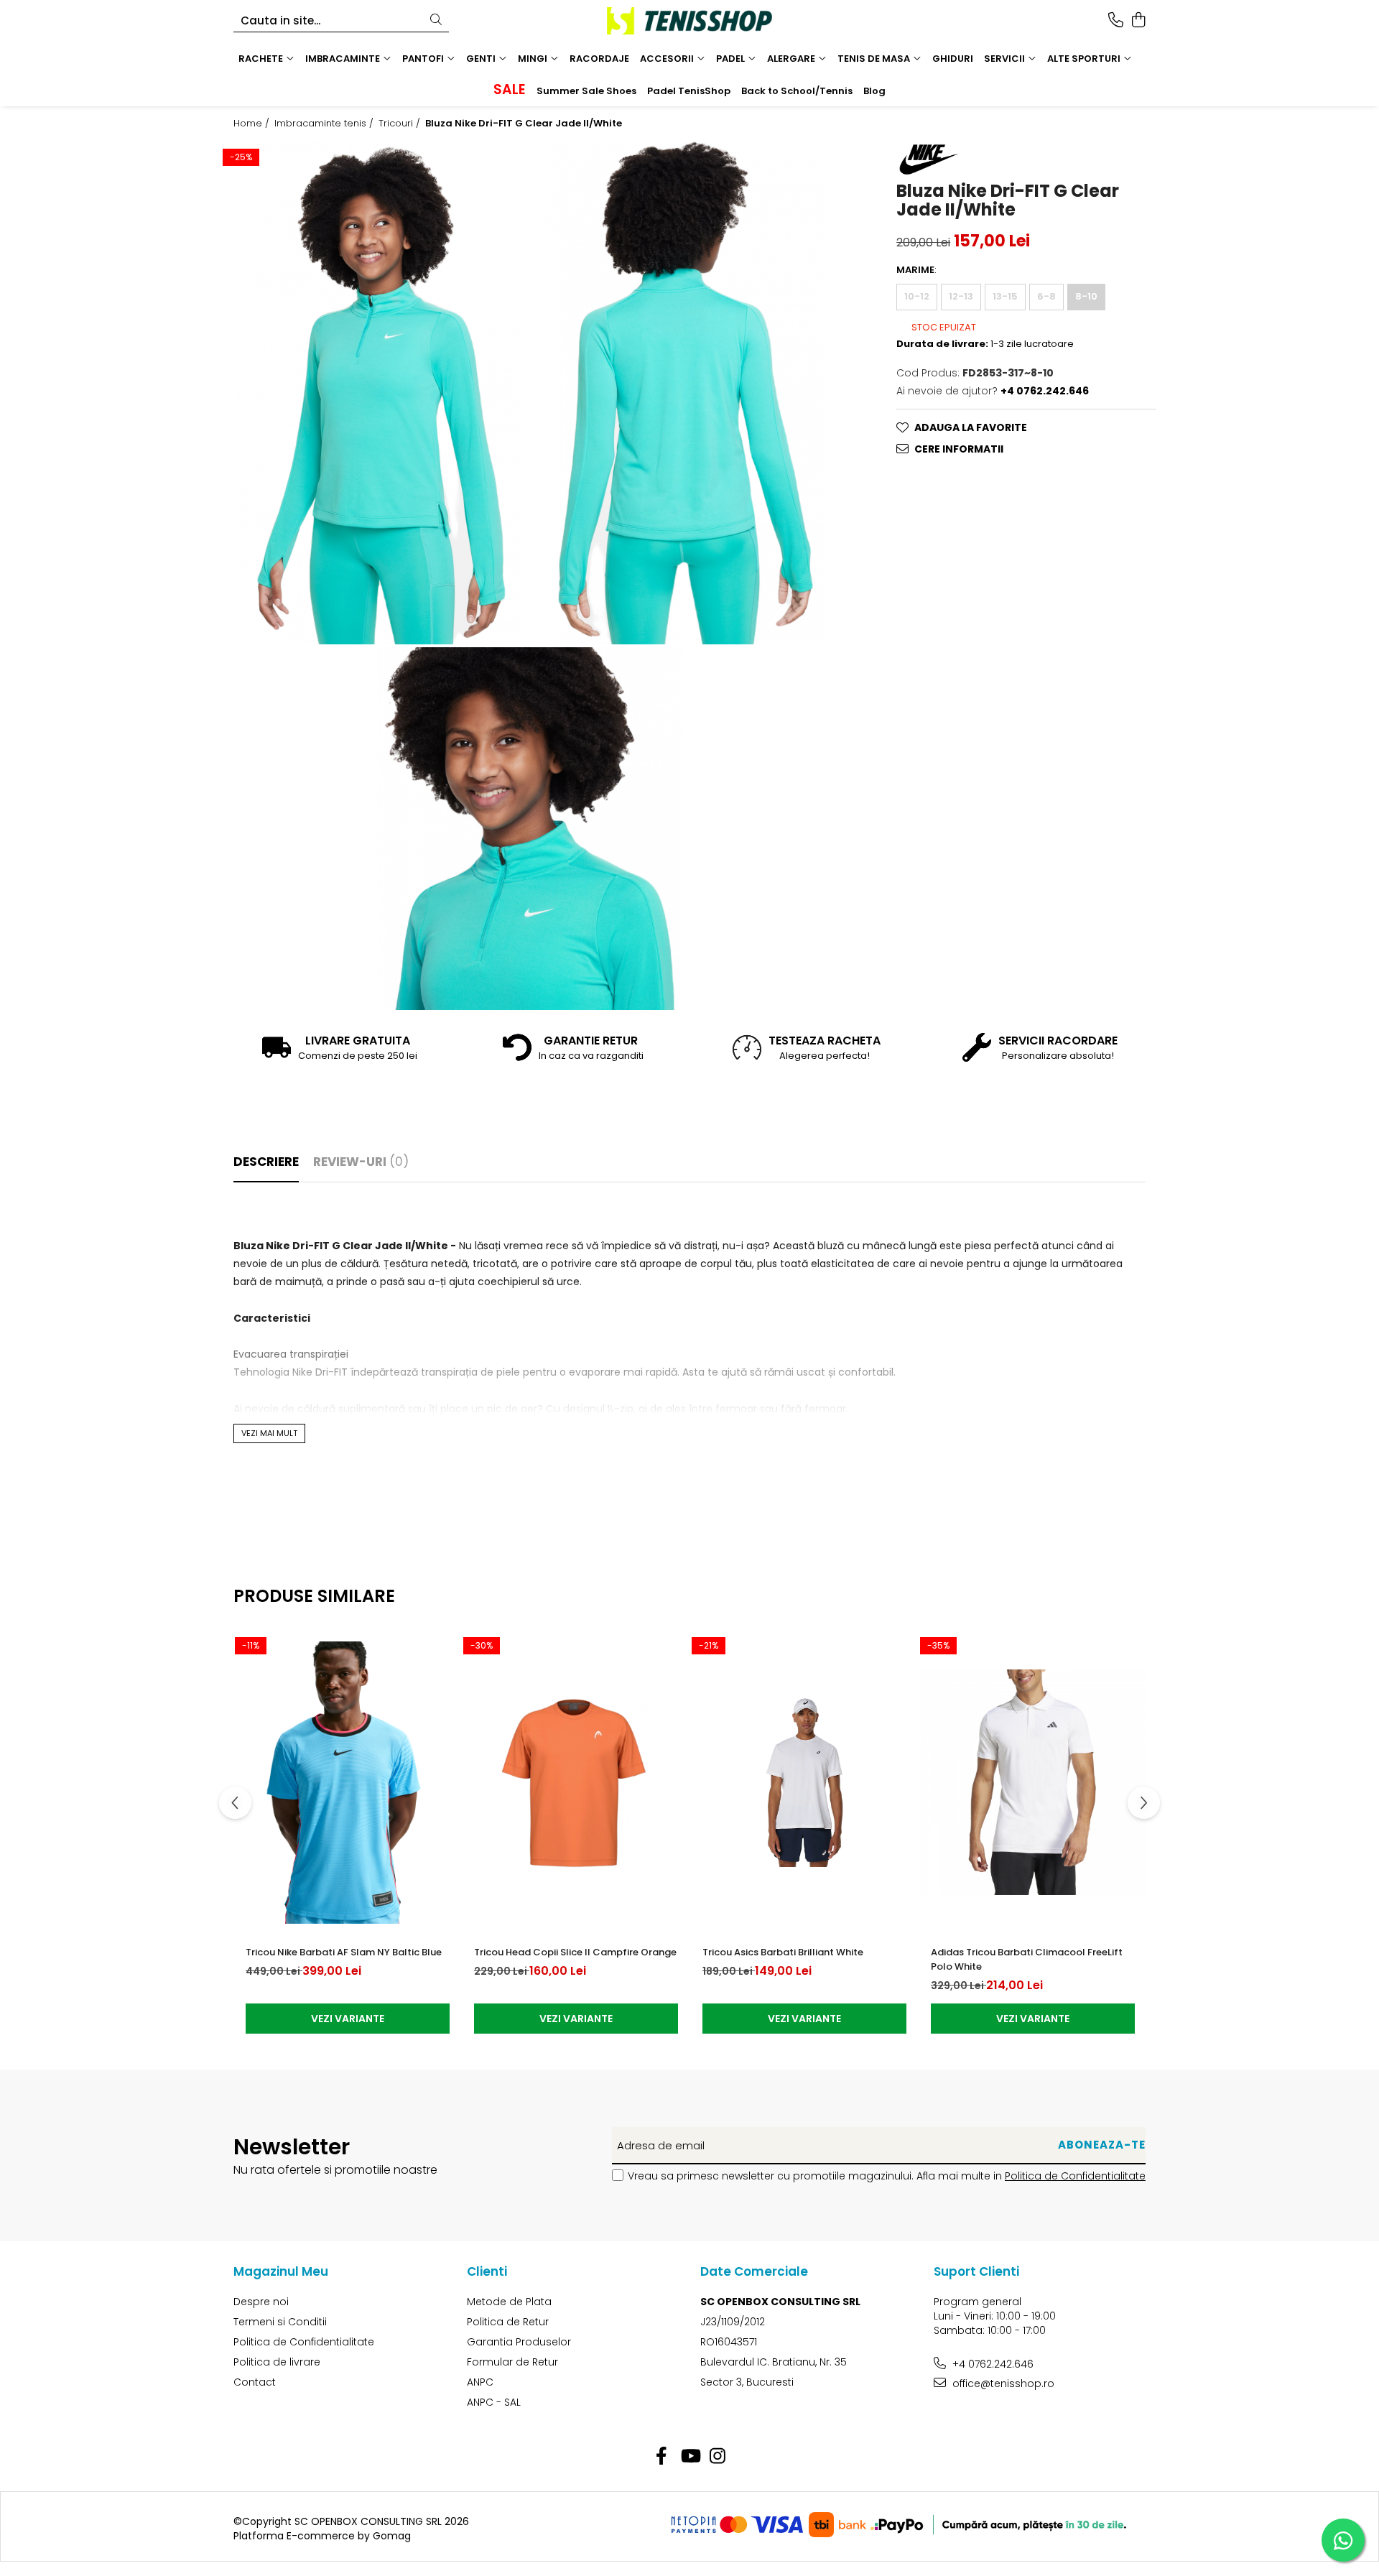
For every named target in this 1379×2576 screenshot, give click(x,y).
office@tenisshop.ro (1002, 2383)
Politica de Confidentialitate (1075, 2176)
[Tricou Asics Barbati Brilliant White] (804, 1782)
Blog (874, 91)
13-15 (1005, 296)
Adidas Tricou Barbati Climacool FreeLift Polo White (1027, 1959)
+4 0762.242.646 (992, 2364)
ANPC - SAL (494, 2402)
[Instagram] (718, 2457)
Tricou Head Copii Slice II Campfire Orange (575, 1952)
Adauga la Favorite (971, 427)
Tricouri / (401, 124)
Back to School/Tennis (797, 91)
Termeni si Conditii (280, 2322)
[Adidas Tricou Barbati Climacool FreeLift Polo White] (1033, 1782)
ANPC (480, 2382)
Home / (253, 124)
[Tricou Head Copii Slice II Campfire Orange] (576, 1782)
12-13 (961, 296)
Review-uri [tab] (361, 1162)
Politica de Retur (508, 2322)
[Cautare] (436, 20)
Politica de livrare (277, 2362)
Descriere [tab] (266, 1162)
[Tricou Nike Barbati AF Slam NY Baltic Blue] (348, 1782)
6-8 (1046, 296)
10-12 (917, 296)
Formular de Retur (512, 2362)
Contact (255, 2382)
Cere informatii (959, 449)
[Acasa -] (689, 21)
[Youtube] (690, 2457)
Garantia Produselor (519, 2342)
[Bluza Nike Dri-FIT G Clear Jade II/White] (376, 393)
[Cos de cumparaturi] (1138, 21)
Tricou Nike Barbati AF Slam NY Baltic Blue (344, 1952)
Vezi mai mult (269, 1433)
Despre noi (261, 2302)
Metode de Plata (509, 2302)
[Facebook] (662, 2457)
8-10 (1086, 296)
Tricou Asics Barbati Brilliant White (783, 1952)
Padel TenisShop (689, 91)
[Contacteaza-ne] (1116, 21)
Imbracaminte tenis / (325, 124)
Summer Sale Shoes (586, 91)
